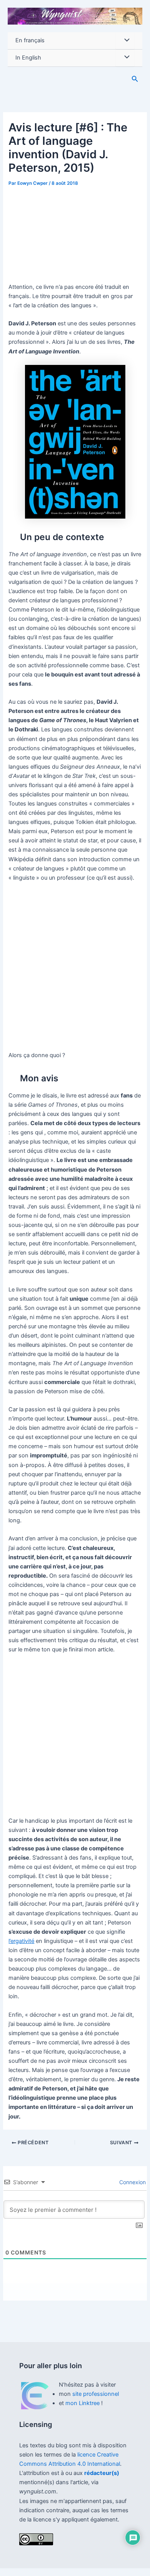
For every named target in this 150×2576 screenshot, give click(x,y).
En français (30, 40)
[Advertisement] (75, 231)
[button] (135, 79)
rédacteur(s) (102, 2473)
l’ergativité (21, 1941)
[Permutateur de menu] (125, 41)
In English (28, 58)
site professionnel (96, 2394)
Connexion (132, 2182)
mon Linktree (83, 2403)
